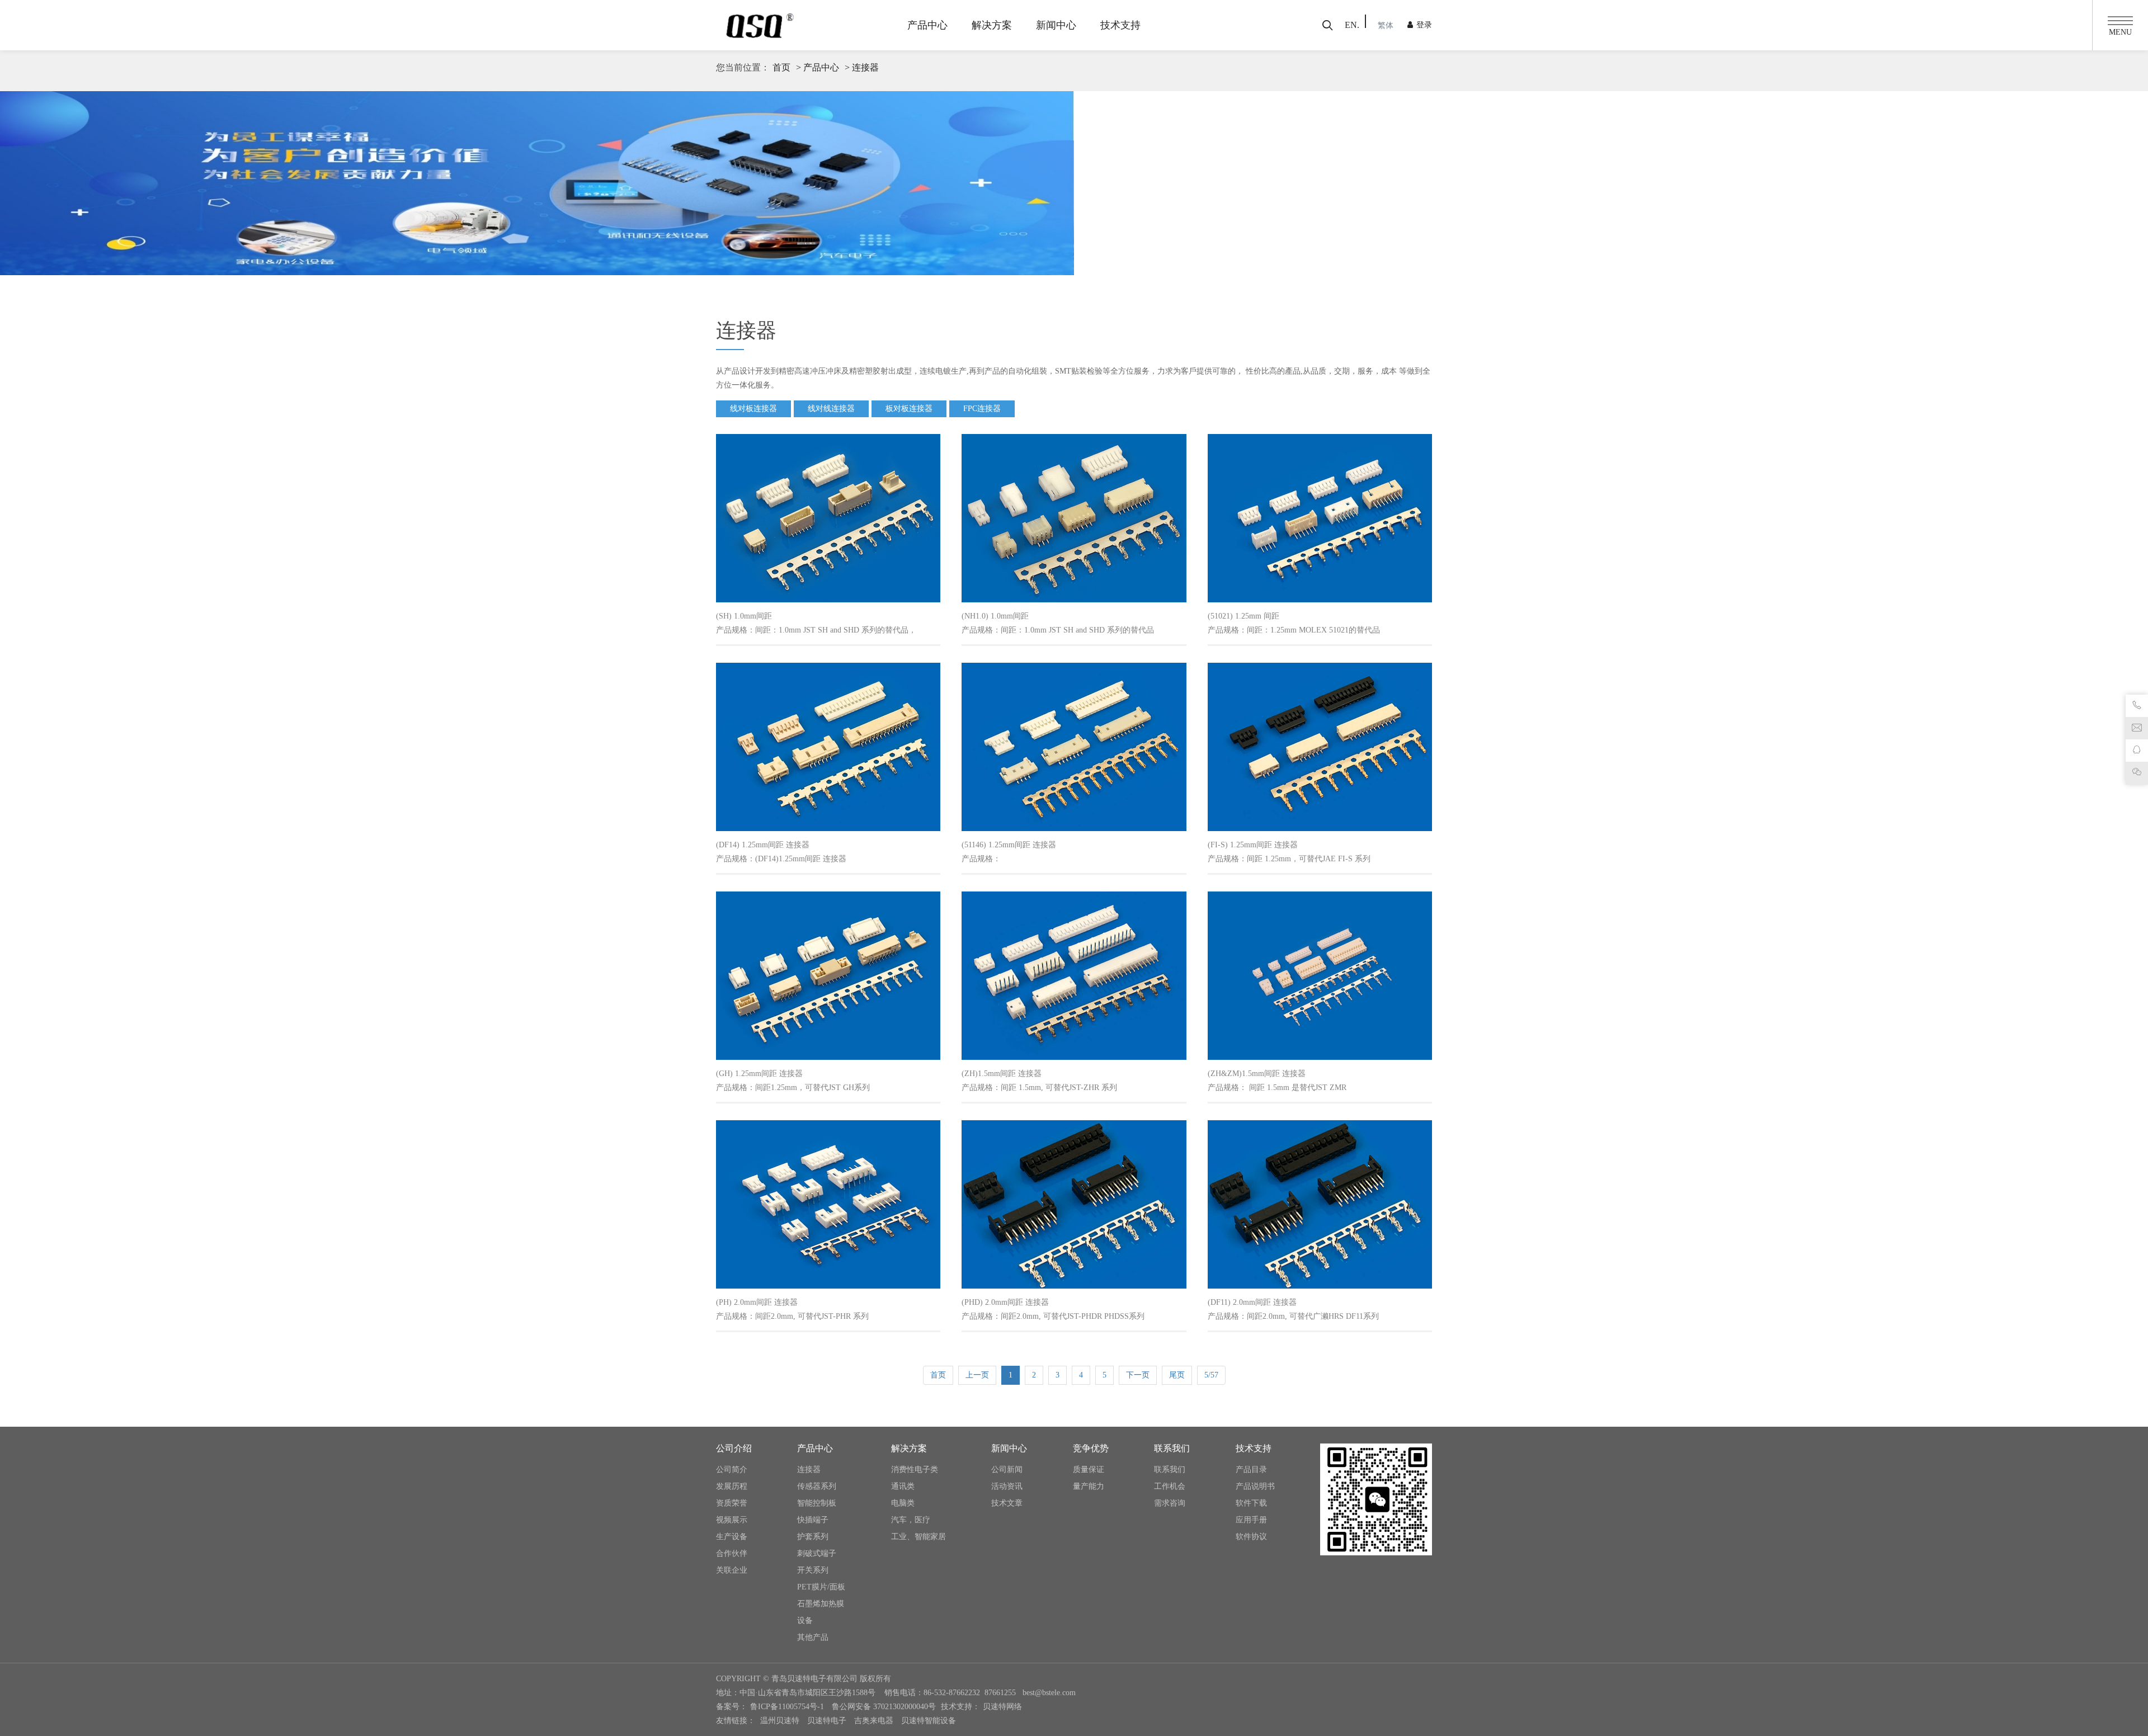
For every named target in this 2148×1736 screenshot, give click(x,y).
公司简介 (732, 1470)
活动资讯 (1007, 1486)
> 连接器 (862, 67)
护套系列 (813, 1537)
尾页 (1177, 1375)
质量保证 (1089, 1470)
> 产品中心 (818, 67)
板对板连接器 (909, 409)
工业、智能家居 (918, 1537)
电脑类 (903, 1503)
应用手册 (1251, 1520)
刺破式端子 (817, 1553)
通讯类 (903, 1486)
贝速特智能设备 (929, 1721)
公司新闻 (1007, 1470)
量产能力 (1089, 1486)
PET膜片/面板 (821, 1587)
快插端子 (813, 1520)
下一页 (1138, 1375)
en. (1352, 25)
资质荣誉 (732, 1503)
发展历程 (732, 1486)
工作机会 (1170, 1486)
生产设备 (732, 1537)
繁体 (1386, 25)
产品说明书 (1255, 1486)
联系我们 (1170, 1470)
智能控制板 (817, 1503)
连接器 (809, 1470)
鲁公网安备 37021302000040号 (884, 1707)
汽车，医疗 (911, 1520)
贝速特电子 (827, 1721)
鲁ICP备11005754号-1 (788, 1707)
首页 (781, 67)
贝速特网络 (1002, 1707)
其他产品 (813, 1637)
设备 (805, 1621)
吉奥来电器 (874, 1721)
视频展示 (732, 1520)
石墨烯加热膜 (821, 1604)
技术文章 (1007, 1503)
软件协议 (1251, 1537)
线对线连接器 (831, 409)
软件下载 (1251, 1503)
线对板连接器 (753, 409)
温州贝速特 (780, 1721)
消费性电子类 (915, 1470)
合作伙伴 (732, 1553)
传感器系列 (817, 1486)
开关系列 (813, 1570)
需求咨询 (1170, 1503)
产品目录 (1251, 1470)
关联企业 (732, 1570)
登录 (1424, 25)
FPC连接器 (982, 409)
